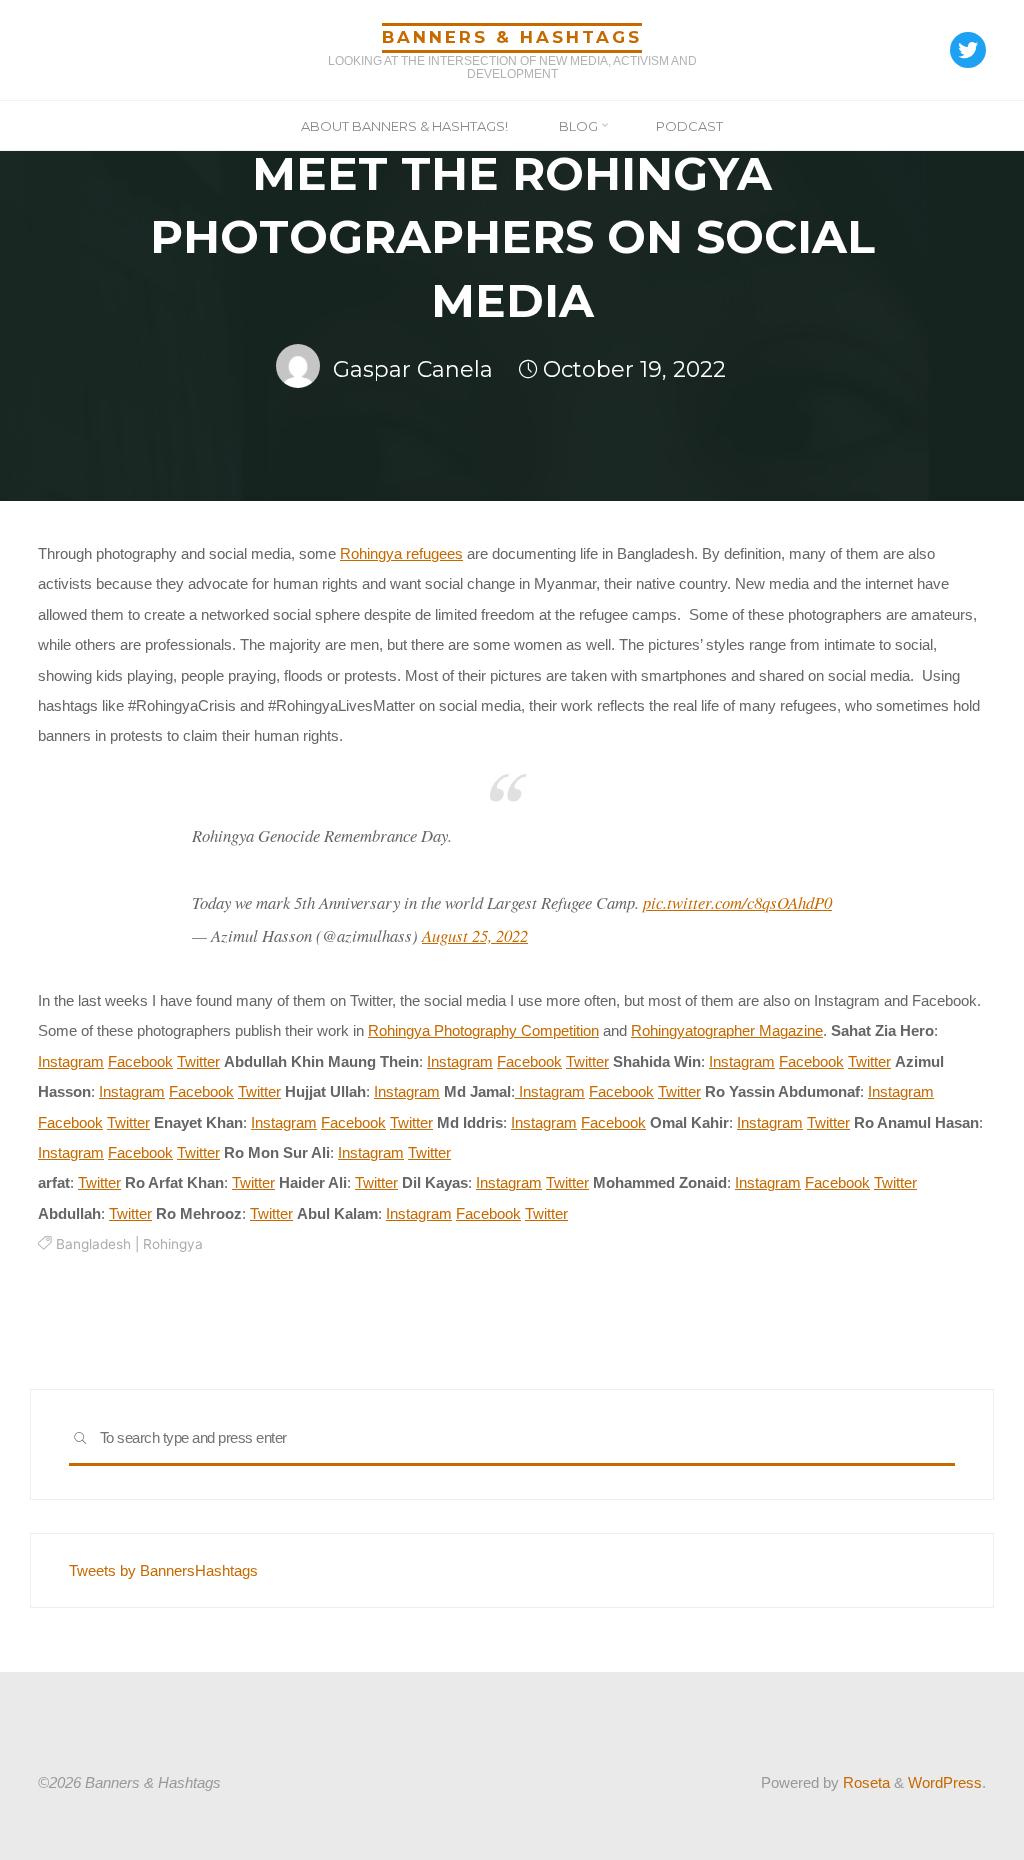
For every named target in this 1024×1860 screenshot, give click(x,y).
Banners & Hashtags (512, 37)
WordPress (945, 1782)
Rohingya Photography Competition (483, 1030)
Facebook (140, 1061)
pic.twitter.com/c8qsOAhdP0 (737, 902)
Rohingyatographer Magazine (727, 1030)
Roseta (864, 1782)
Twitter (198, 1061)
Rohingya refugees (401, 553)
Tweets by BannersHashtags (163, 1570)
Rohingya (173, 1244)
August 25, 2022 (475, 935)
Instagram (71, 1061)
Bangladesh (93, 1244)
